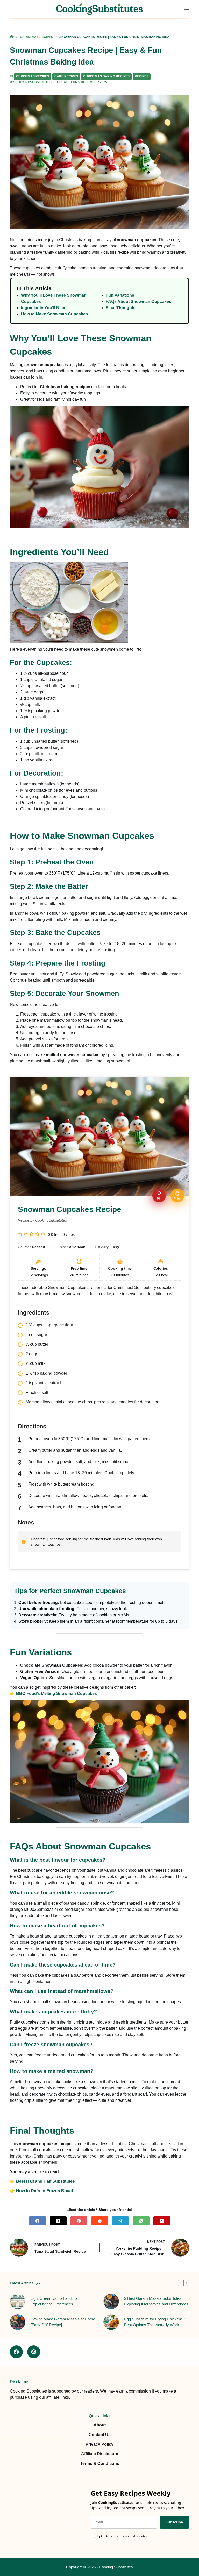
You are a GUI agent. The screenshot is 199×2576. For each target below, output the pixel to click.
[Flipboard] (162, 2221)
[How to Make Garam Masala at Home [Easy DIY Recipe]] (18, 2322)
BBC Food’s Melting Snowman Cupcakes (56, 1694)
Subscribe (174, 2522)
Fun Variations (120, 295)
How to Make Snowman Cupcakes (54, 314)
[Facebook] (37, 2221)
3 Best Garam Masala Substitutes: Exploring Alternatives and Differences (156, 2301)
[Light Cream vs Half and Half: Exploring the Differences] (18, 2301)
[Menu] (187, 9)
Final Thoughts (121, 308)
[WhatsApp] (141, 2221)
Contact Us (100, 2435)
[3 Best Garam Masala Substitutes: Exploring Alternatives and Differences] (111, 2301)
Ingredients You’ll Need (44, 308)
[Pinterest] (79, 2221)
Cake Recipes (66, 76)
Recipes (142, 76)
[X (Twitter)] (58, 2221)
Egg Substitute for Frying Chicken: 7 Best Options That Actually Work (155, 2322)
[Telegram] (120, 2221)
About (100, 2425)
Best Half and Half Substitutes (45, 2181)
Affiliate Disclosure (100, 2454)
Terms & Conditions (100, 2463)
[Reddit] (100, 2221)
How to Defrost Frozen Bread (45, 2191)
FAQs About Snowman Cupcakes (138, 301)
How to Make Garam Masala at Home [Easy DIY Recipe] (63, 2322)
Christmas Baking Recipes (106, 76)
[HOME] (12, 37)
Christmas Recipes (33, 76)
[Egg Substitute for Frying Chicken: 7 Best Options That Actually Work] (111, 2322)
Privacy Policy (99, 2444)
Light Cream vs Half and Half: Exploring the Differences (55, 2301)
